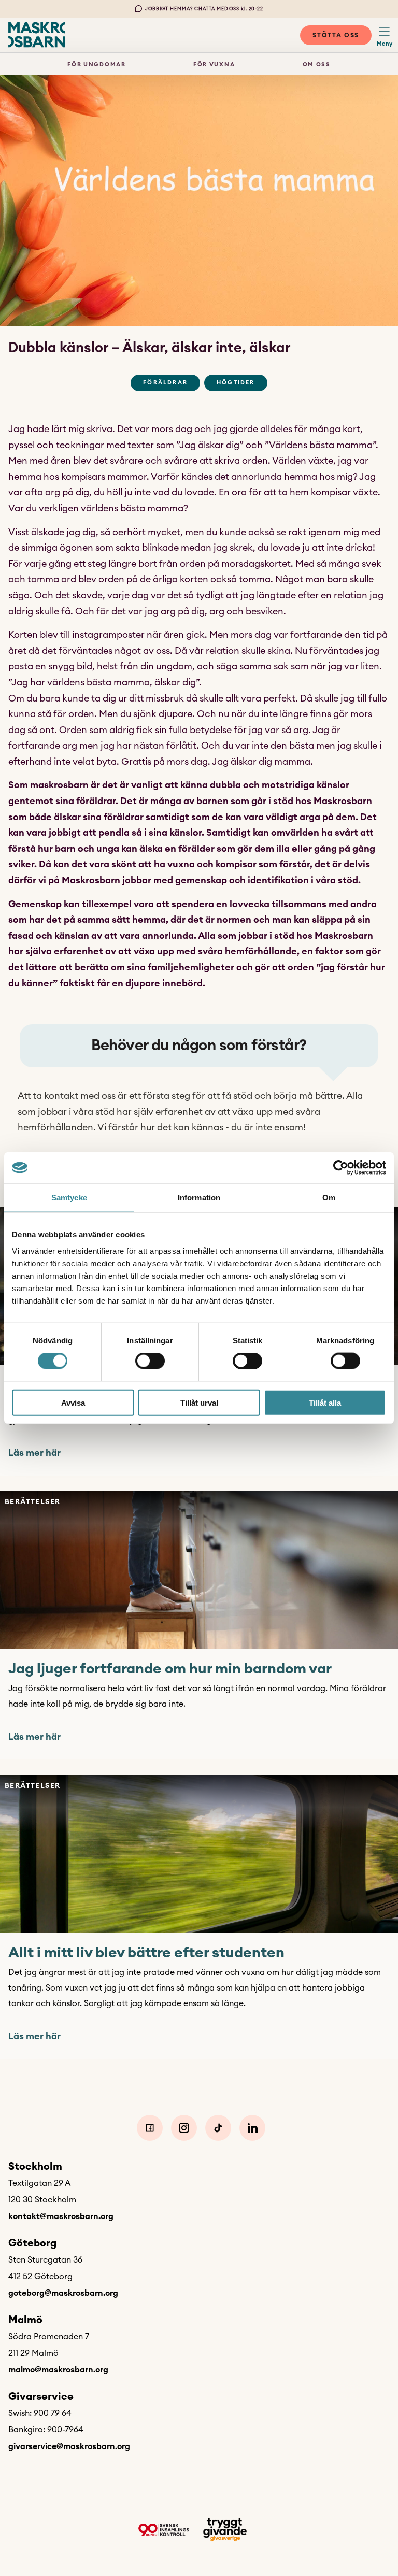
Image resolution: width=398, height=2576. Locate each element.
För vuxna (214, 65)
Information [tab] (199, 1198)
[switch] (150, 1361)
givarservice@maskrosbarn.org (69, 2446)
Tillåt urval (199, 1402)
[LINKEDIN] (252, 2128)
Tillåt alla (325, 1402)
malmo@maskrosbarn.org (58, 2370)
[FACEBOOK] (150, 2128)
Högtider (236, 383)
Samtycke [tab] (69, 1198)
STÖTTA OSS (336, 35)
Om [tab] (329, 1198)
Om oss (317, 65)
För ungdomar (96, 65)
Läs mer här (34, 1453)
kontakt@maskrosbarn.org (61, 2216)
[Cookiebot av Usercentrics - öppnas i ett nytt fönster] (341, 1168)
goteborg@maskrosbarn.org (63, 2293)
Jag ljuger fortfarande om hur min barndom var (170, 1669)
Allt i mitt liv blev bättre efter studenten (146, 1953)
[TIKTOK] (218, 2128)
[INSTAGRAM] (184, 2128)
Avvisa (73, 1402)
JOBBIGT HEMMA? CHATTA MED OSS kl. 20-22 (204, 9)
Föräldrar (165, 383)
